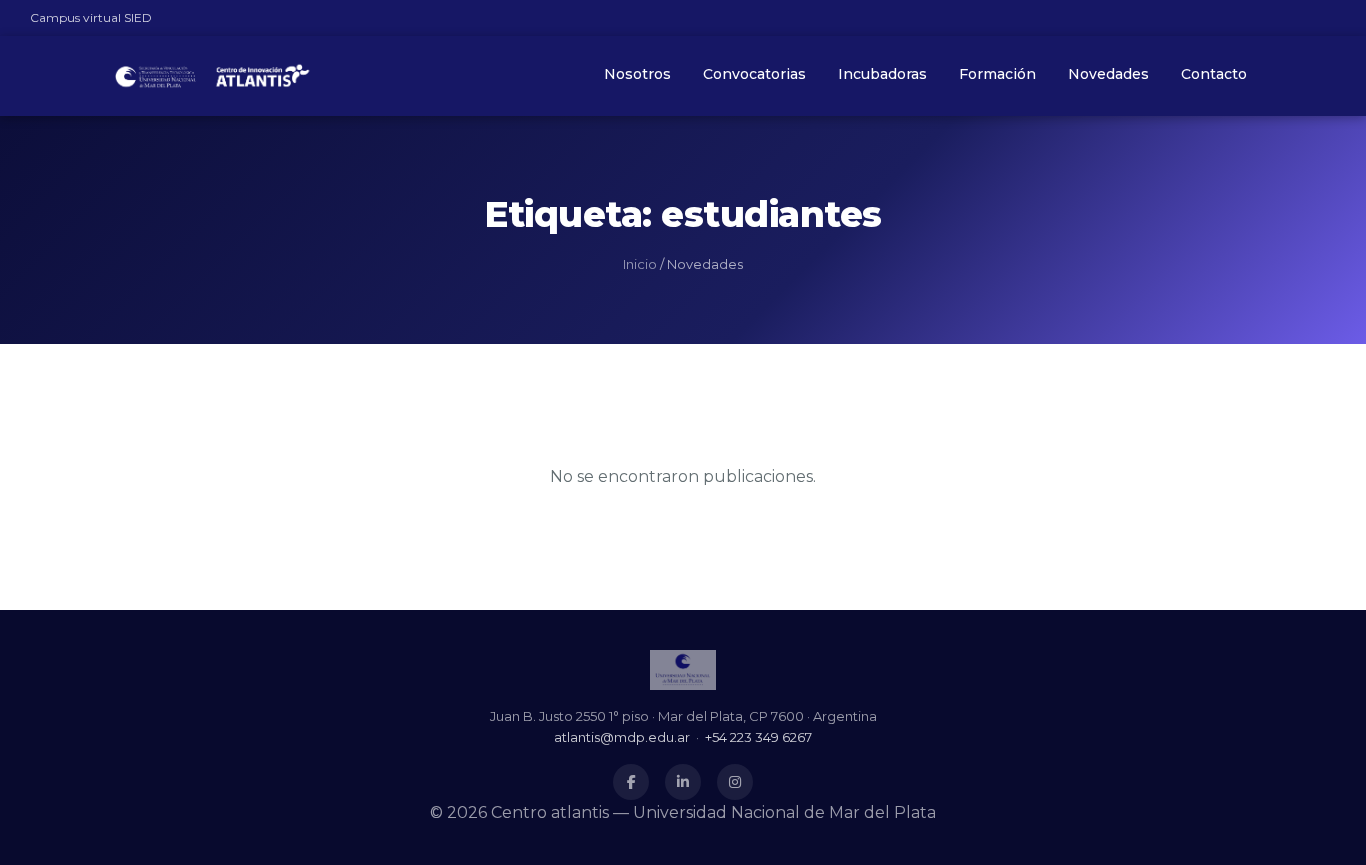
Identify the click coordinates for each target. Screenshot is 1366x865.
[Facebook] (631, 782)
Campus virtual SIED (91, 17)
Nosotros (637, 74)
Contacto (1214, 74)
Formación (997, 74)
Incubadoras (882, 74)
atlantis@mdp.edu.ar (622, 737)
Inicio (640, 264)
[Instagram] (735, 782)
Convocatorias (754, 74)
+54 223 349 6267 (758, 737)
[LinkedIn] (683, 782)
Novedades (1108, 74)
